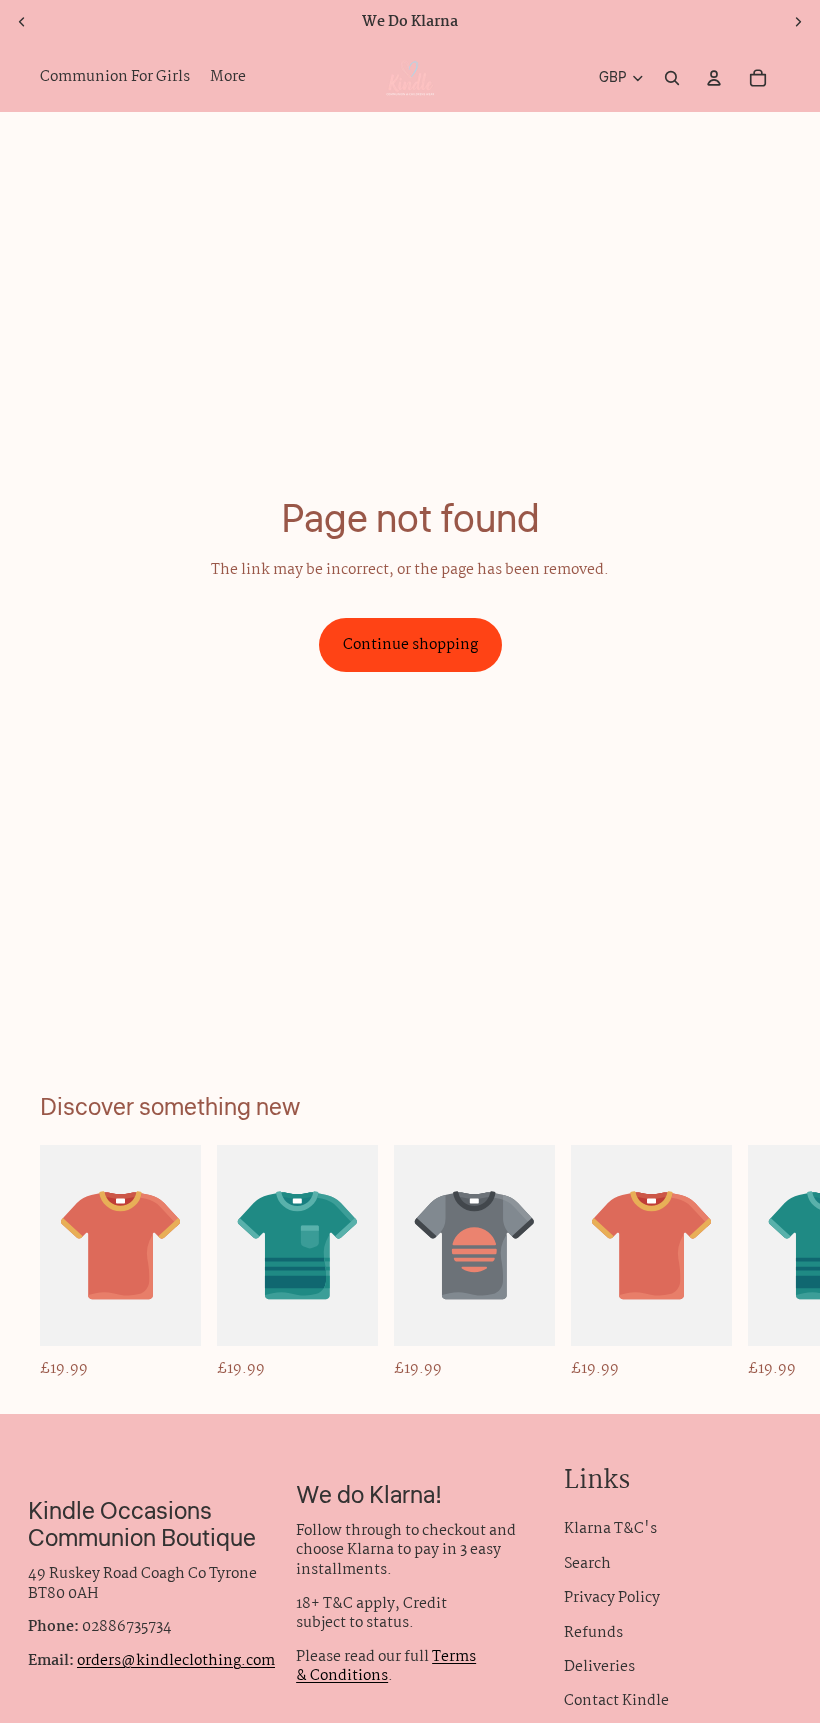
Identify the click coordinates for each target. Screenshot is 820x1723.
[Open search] (672, 78)
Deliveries (599, 1667)
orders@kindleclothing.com (176, 1661)
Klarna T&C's (610, 1529)
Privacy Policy (612, 1598)
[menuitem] (228, 78)
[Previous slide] (22, 22)
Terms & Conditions (386, 1667)
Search (587, 1564)
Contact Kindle (616, 1701)
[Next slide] (798, 22)
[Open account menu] (714, 78)
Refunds (593, 1633)
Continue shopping (410, 645)
